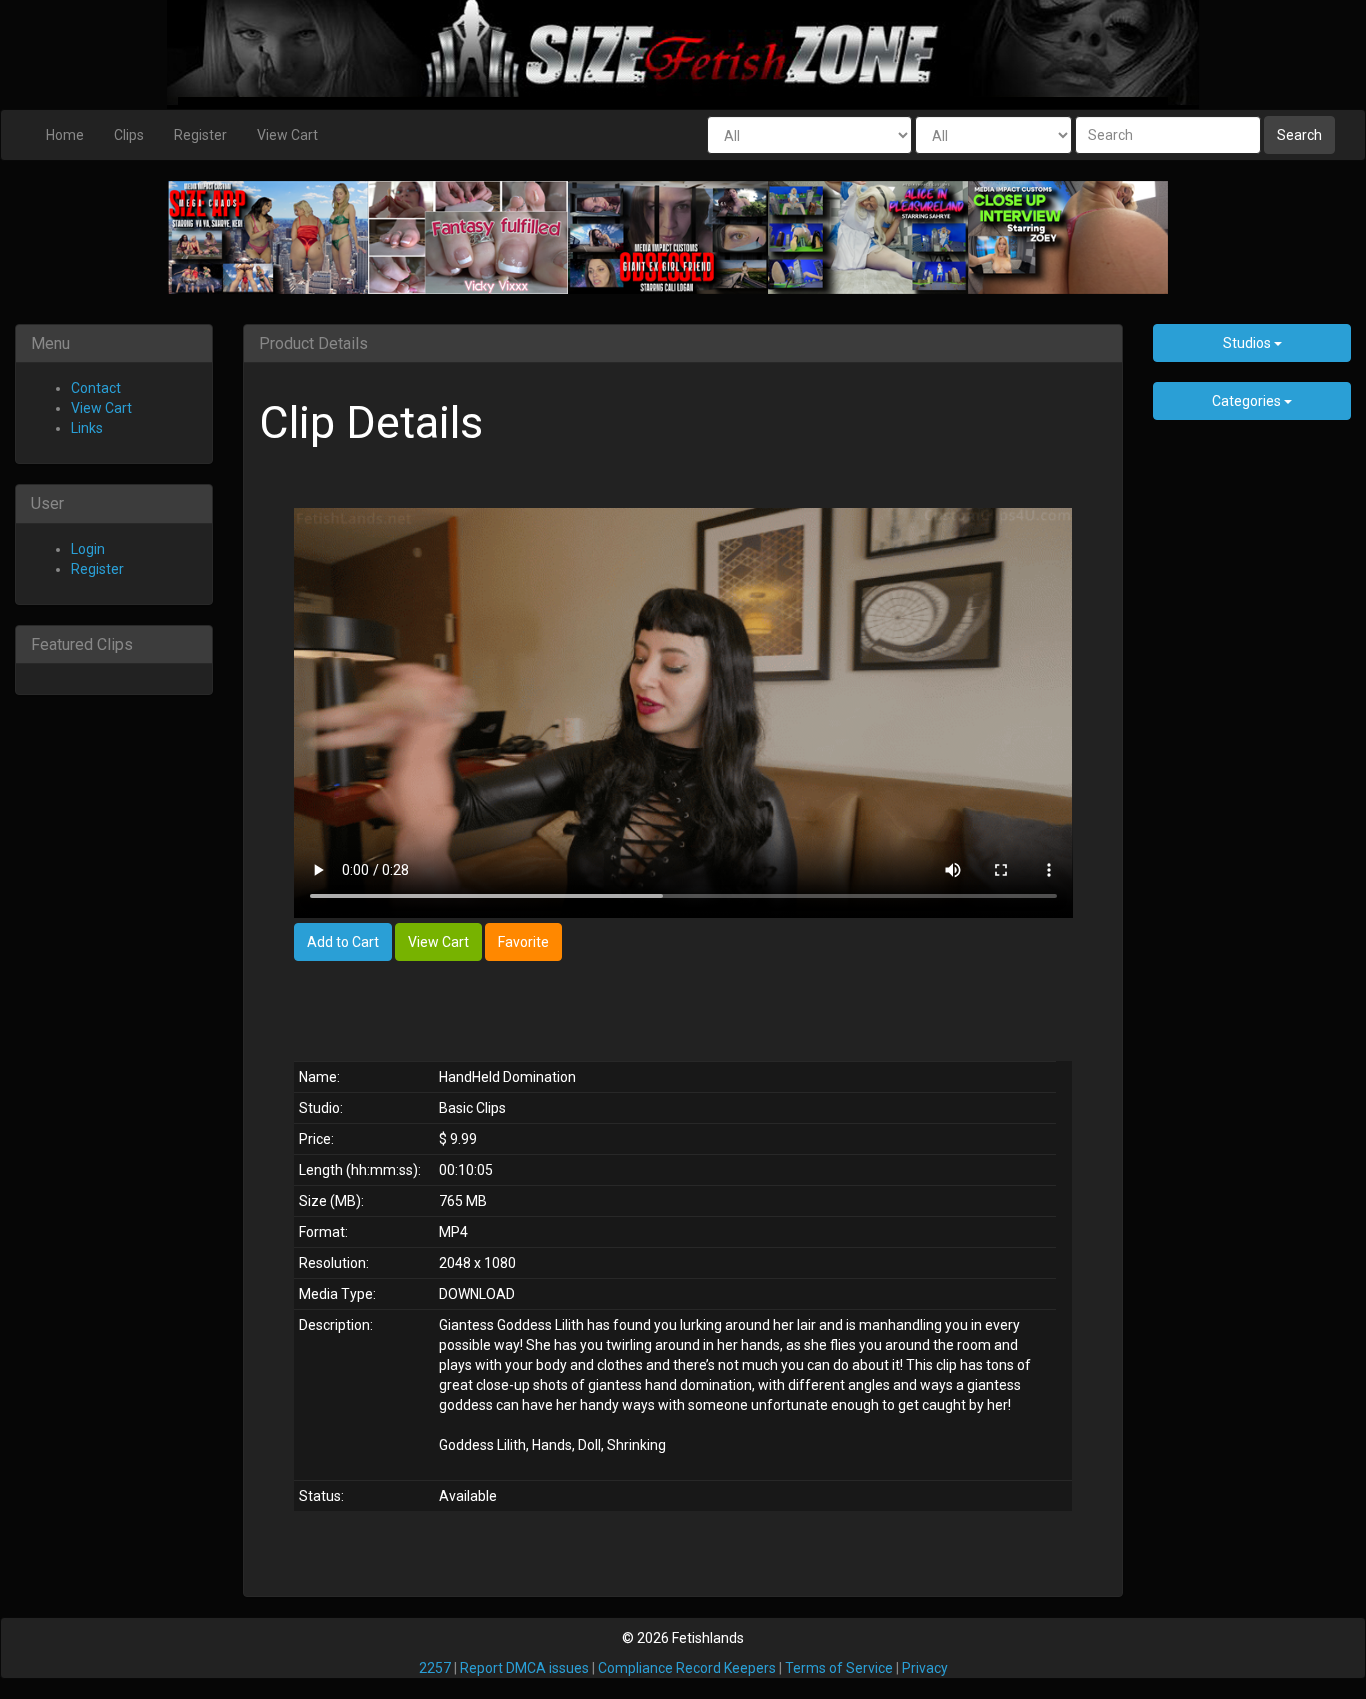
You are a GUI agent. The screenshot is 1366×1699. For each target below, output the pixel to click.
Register (200, 135)
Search (1299, 135)
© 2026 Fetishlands (683, 1638)
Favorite (523, 942)
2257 (435, 1668)
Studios (1248, 343)
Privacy (925, 1668)
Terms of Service (839, 1668)
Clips (129, 135)
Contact (96, 388)
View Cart (287, 135)
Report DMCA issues (524, 1668)
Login (88, 549)
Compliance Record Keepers (687, 1668)
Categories (1248, 401)
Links (87, 428)
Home (65, 135)
